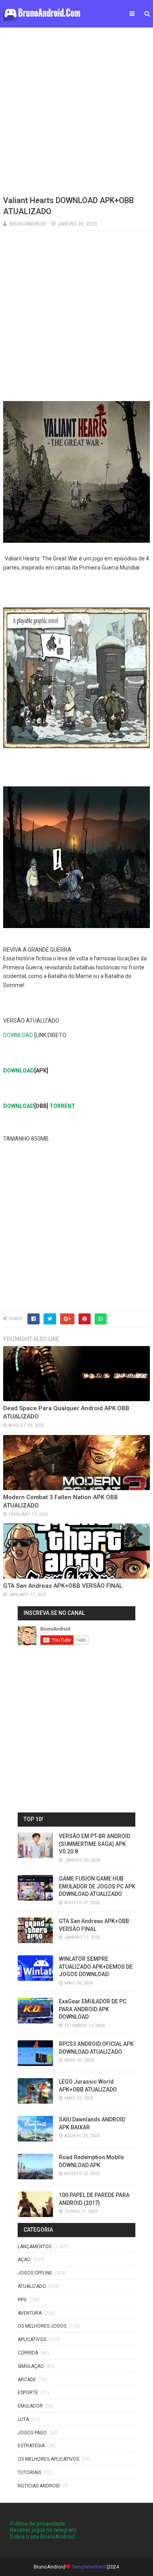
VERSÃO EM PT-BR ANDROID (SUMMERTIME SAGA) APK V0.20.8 (95, 1844)
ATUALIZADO (32, 2286)
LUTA (23, 2419)
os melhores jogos (42, 2326)
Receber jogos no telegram (43, 2530)
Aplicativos (32, 2339)
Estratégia (31, 2446)
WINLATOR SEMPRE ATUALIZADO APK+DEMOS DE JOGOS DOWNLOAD (96, 1967)
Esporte (28, 2393)
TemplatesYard (89, 2567)
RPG (22, 2300)
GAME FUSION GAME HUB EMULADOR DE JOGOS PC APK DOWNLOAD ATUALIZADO (97, 1886)
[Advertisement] (76, 110)
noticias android (39, 2486)
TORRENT (62, 1106)
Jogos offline (35, 2273)
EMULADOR (30, 2406)
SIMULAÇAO (31, 2366)
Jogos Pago (32, 2433)
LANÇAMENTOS (35, 2247)
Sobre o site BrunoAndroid (42, 2537)
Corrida (28, 2353)
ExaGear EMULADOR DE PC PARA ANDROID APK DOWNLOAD (93, 2009)
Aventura (30, 2313)
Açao (24, 2260)
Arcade (27, 2380)
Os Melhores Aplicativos (48, 2459)
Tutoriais (29, 2472)
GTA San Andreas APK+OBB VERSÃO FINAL (63, 1586)
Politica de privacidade (37, 2524)
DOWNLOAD (18, 1035)
